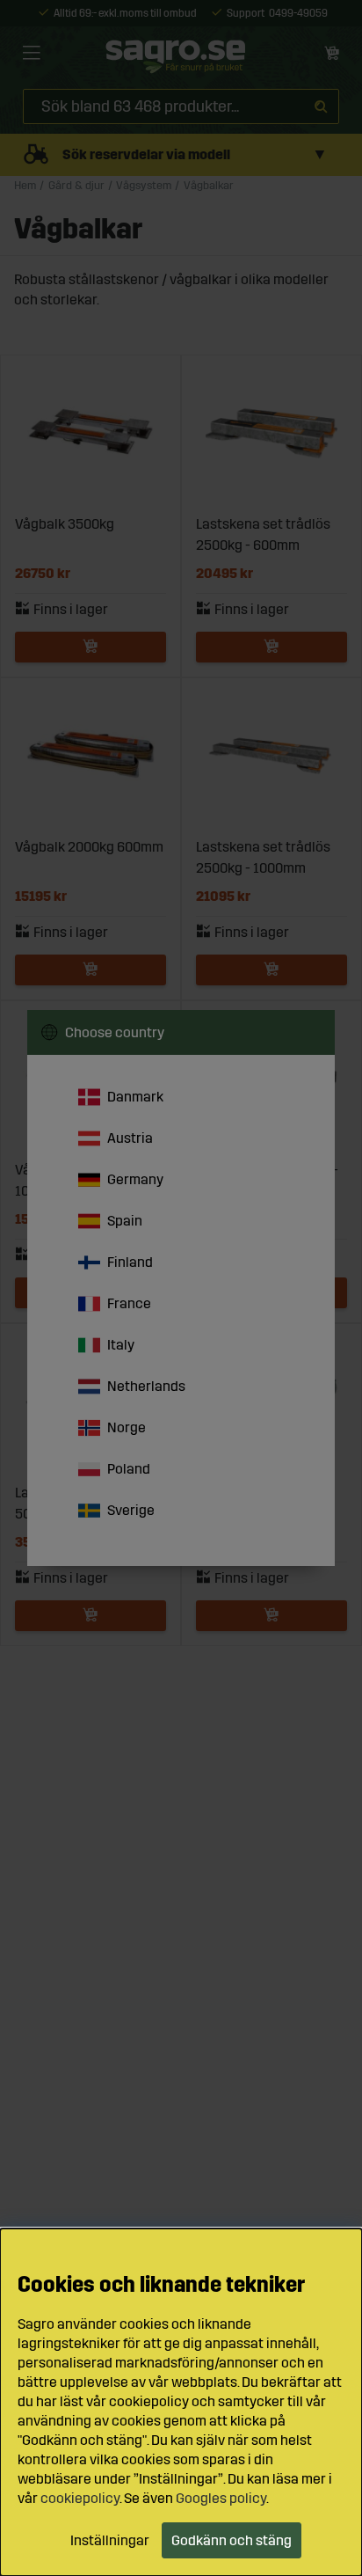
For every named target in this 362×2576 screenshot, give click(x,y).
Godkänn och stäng (232, 2540)
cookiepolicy (80, 2498)
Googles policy (221, 2498)
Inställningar (110, 2540)
